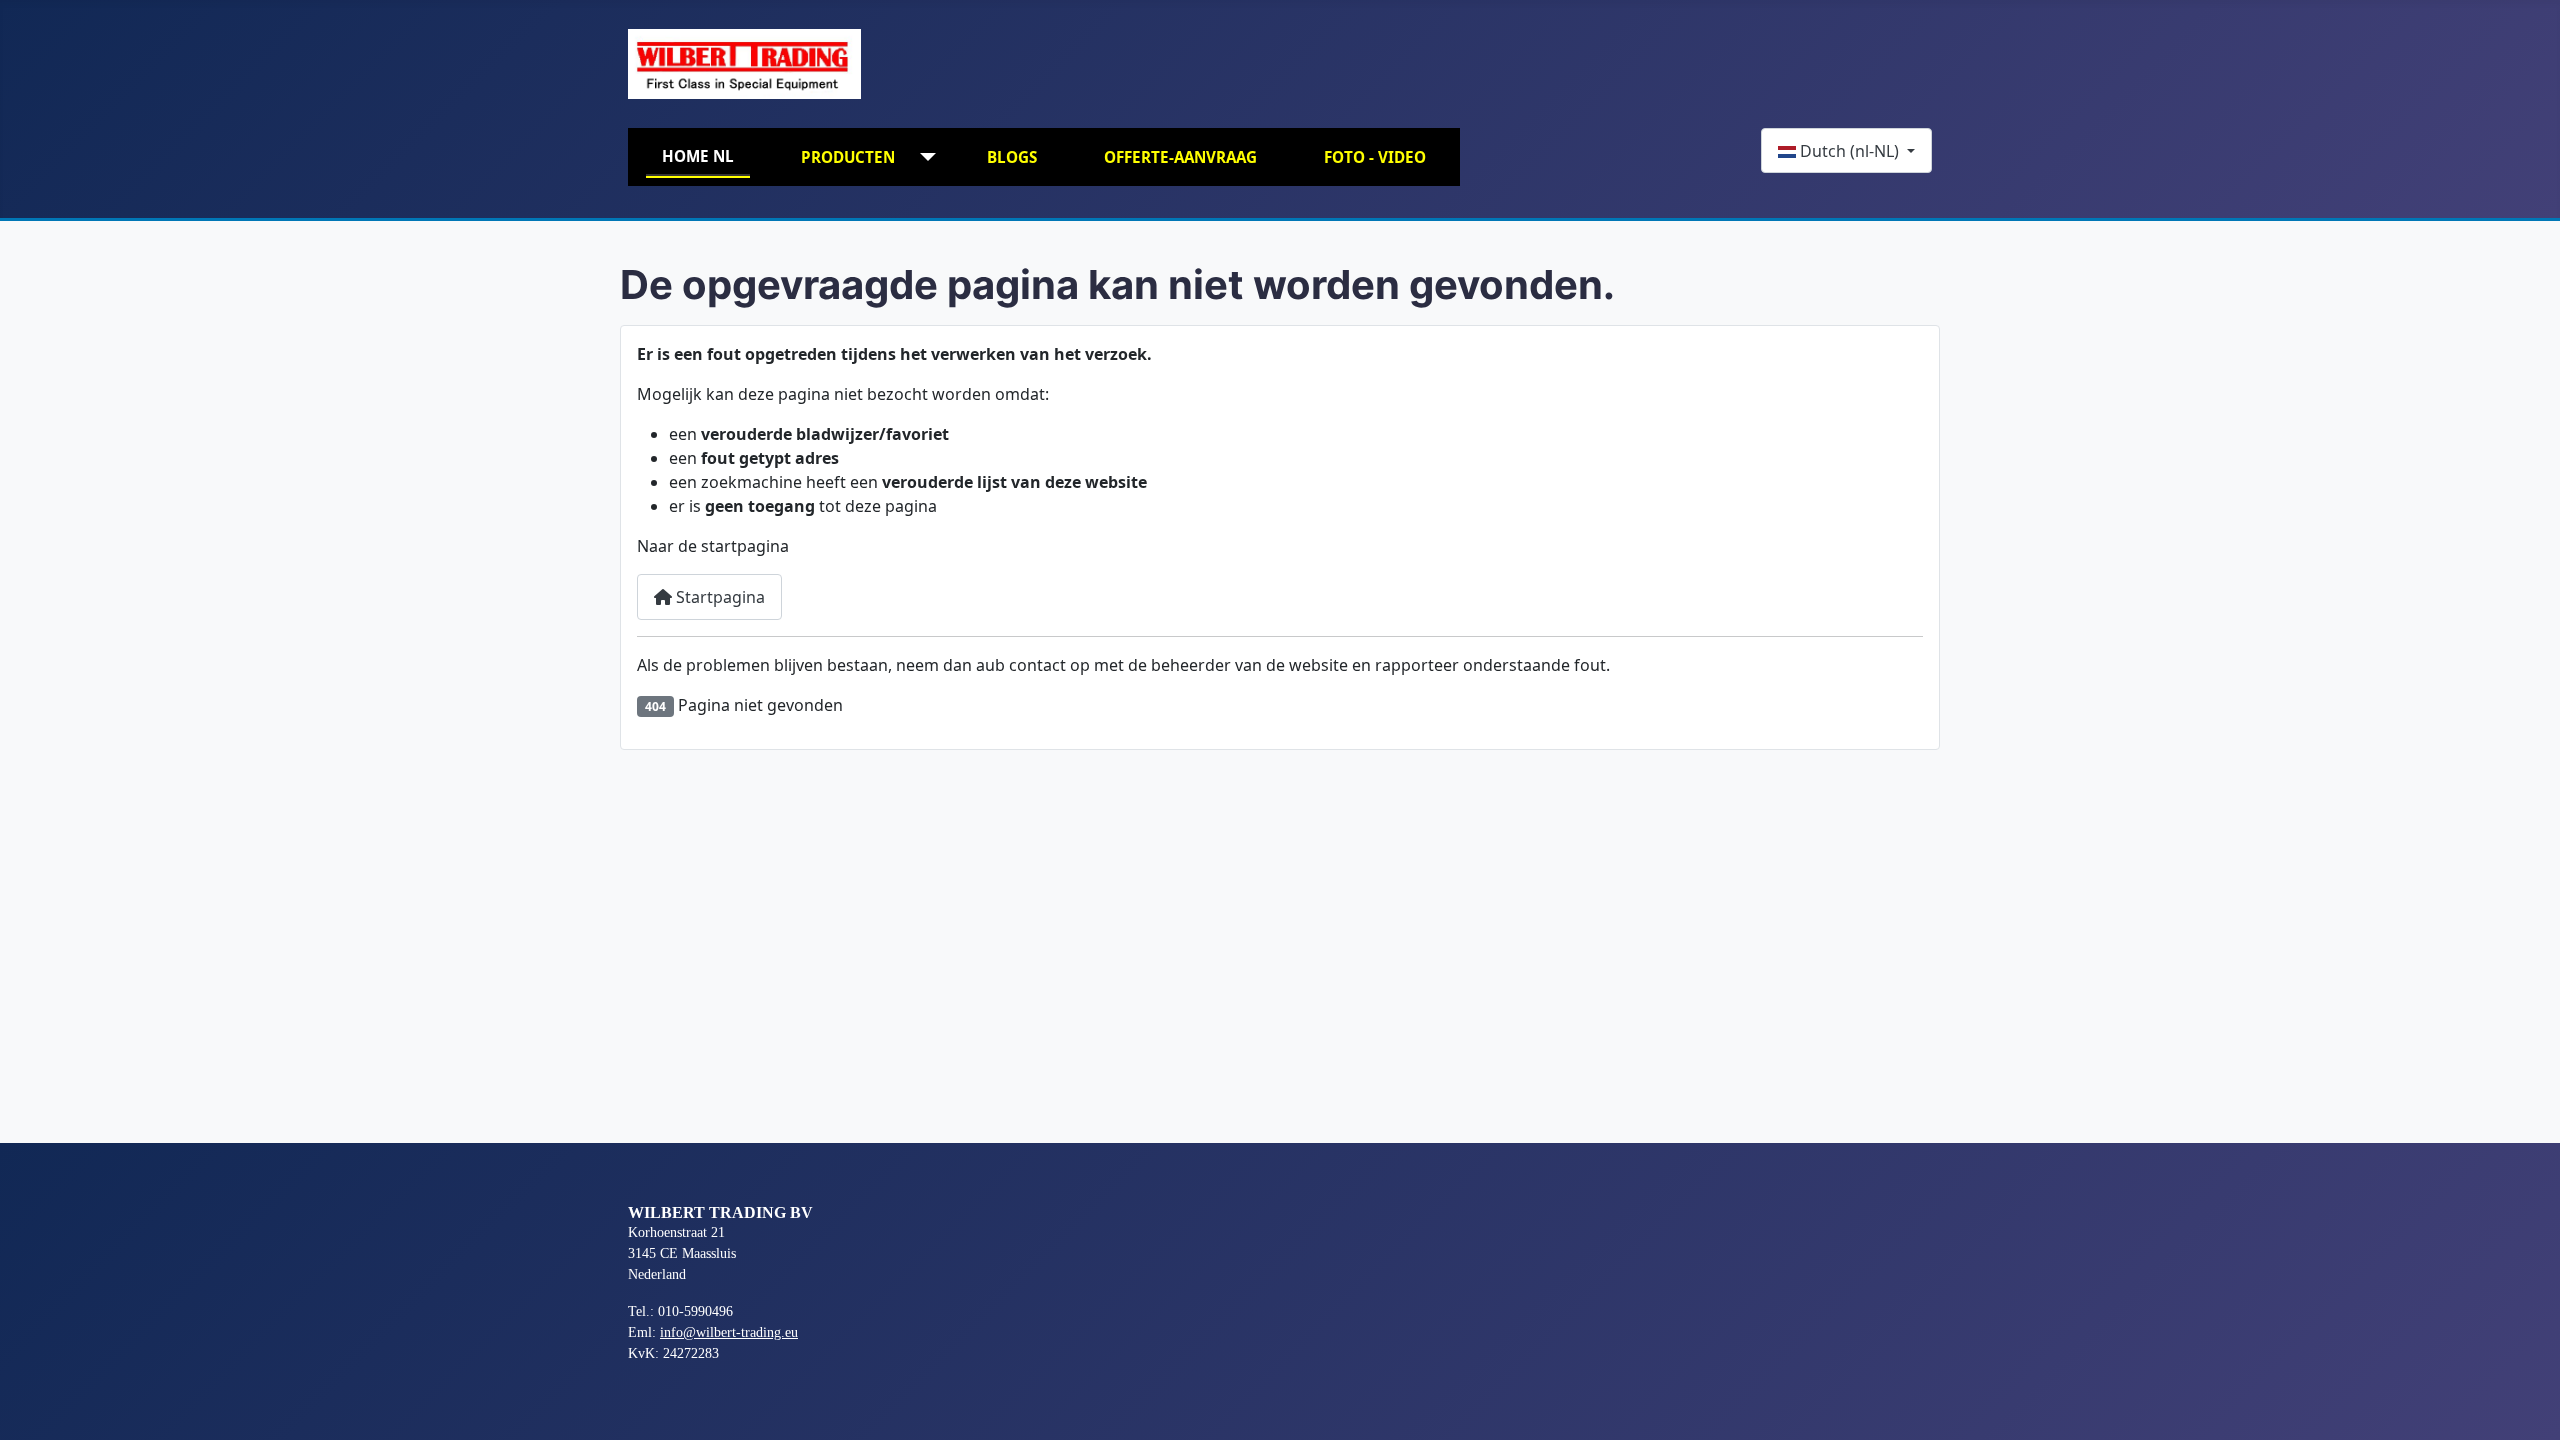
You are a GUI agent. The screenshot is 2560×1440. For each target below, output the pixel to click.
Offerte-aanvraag (1180, 157)
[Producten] (923, 157)
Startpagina (718, 597)
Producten (848, 157)
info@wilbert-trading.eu (729, 1332)
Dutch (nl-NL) (1849, 151)
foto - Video (1375, 157)
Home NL (698, 156)
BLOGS (1012, 157)
